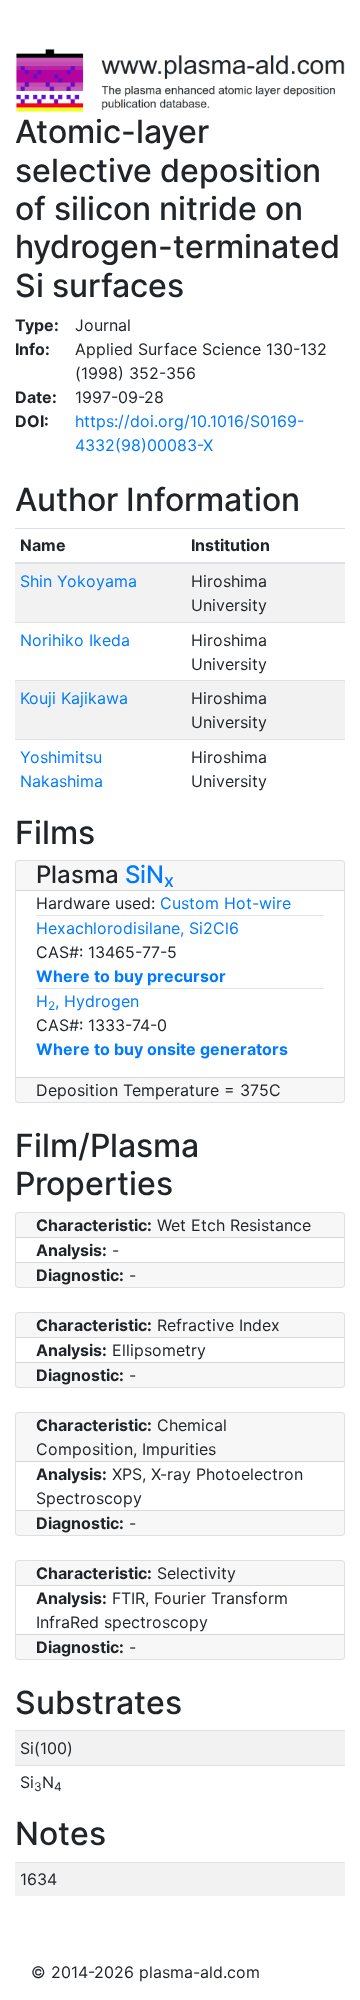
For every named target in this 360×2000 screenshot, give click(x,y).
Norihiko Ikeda (75, 640)
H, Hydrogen (87, 1001)
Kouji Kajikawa (74, 698)
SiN (149, 874)
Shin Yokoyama (78, 581)
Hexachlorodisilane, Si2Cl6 (137, 928)
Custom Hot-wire (225, 903)
